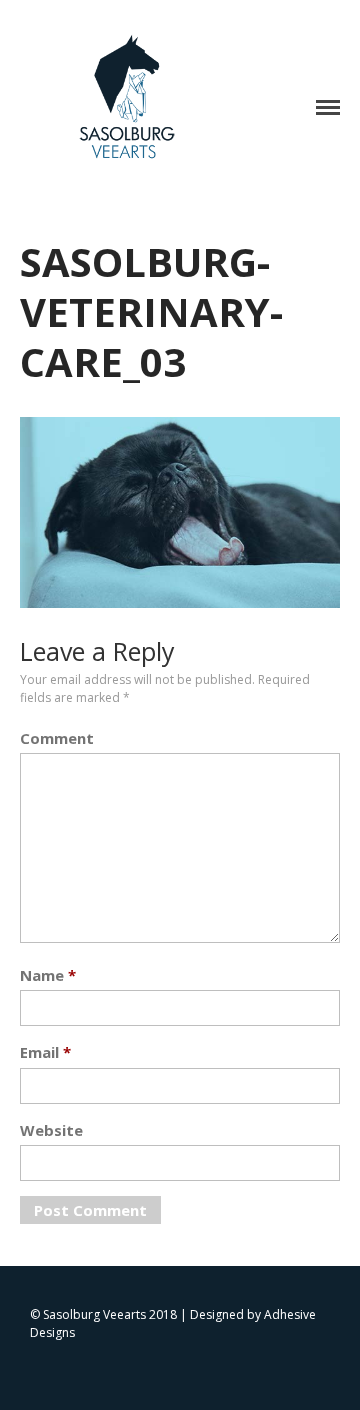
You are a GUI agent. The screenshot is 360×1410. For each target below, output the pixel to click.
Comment (57, 738)
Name (48, 975)
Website (51, 1130)
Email (45, 1052)
